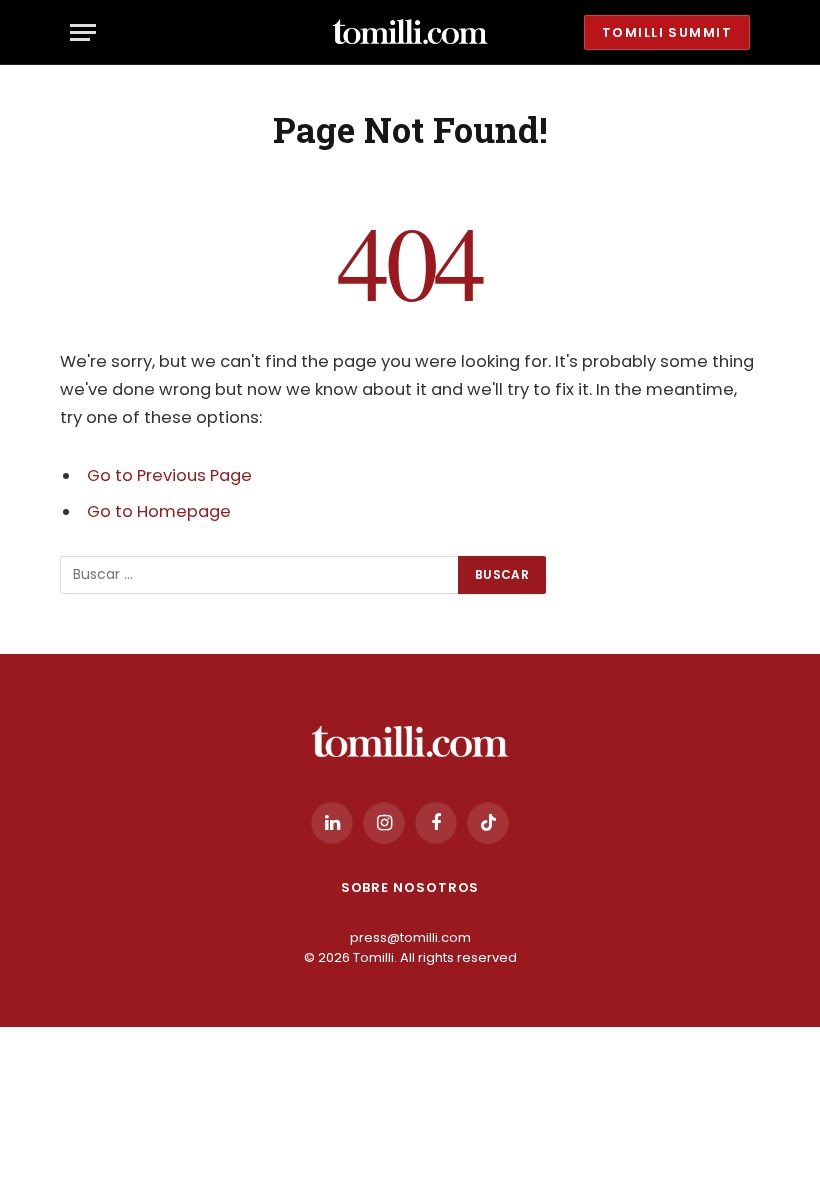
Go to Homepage (159, 511)
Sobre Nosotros (410, 887)
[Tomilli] (409, 32)
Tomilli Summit (667, 32)
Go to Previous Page (169, 475)
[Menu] (83, 32)
